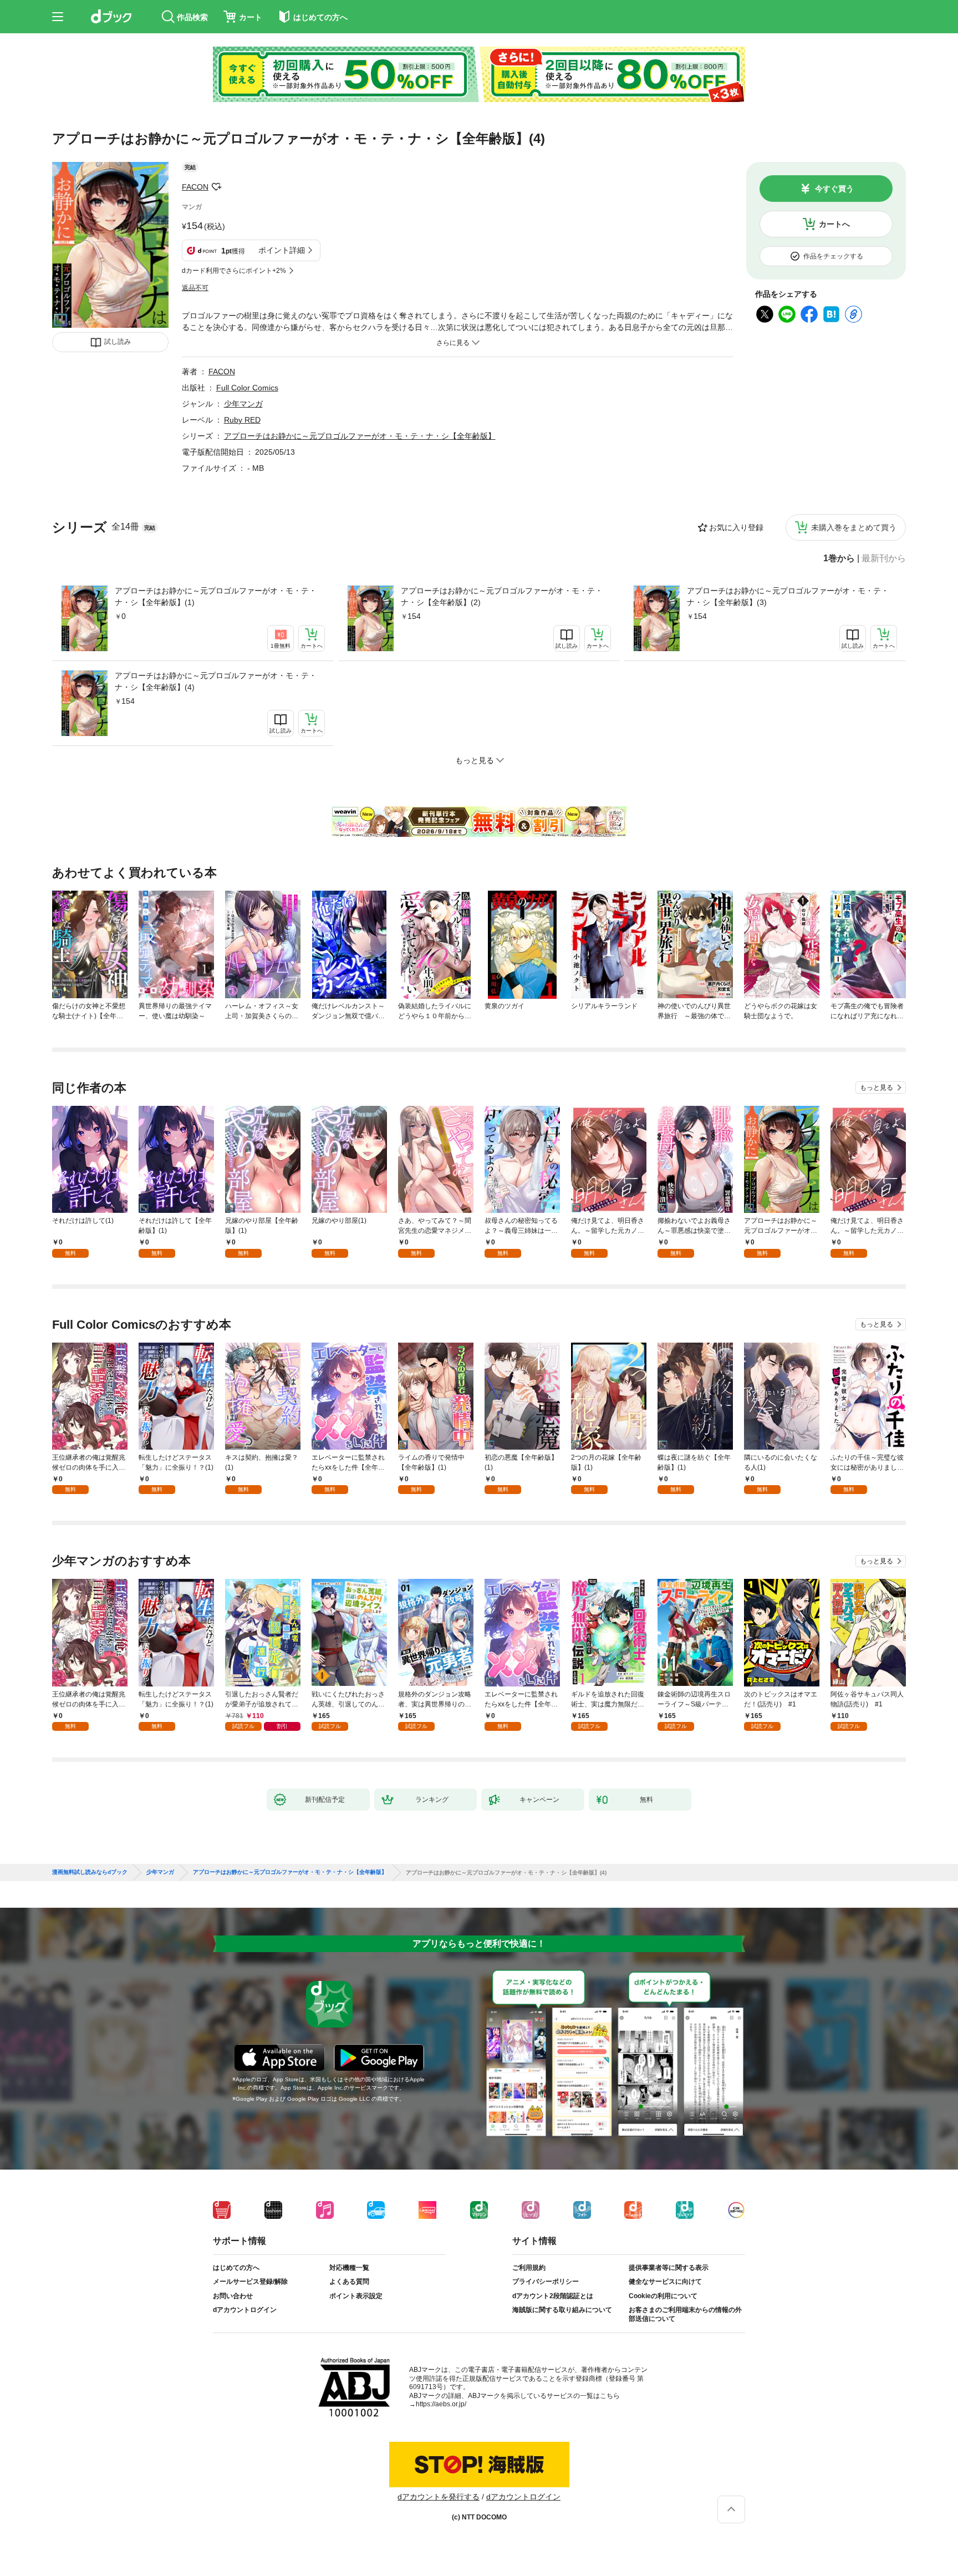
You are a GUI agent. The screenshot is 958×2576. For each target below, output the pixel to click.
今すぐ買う (834, 189)
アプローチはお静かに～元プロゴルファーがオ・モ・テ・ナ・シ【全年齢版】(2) (502, 596)
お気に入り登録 (736, 527)
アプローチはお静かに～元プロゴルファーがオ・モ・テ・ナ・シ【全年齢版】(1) (216, 596)
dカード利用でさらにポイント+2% (234, 271)
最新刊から (884, 558)
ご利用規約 (529, 2268)
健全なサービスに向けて (665, 2282)
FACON (195, 187)
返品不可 (195, 288)
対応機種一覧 (349, 2268)
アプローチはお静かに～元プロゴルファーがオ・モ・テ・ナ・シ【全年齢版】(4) (216, 681)
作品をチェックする (833, 256)
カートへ (834, 224)
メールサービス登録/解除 (250, 2282)
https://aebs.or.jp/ (441, 2404)
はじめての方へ (236, 2268)
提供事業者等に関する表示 (669, 2268)
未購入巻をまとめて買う (854, 527)
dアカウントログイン (245, 2310)
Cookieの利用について (663, 2296)
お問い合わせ (233, 2296)
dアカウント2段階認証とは (553, 2296)
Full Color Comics (247, 388)
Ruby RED (242, 420)
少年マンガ (243, 404)
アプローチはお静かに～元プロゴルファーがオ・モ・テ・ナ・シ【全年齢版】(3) (788, 596)
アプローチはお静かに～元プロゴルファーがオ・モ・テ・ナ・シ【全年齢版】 (360, 436)
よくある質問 (349, 2282)
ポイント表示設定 (356, 2296)
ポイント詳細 (282, 250)
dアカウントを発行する (439, 2497)
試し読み (118, 342)
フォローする (216, 187)
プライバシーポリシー (546, 2282)
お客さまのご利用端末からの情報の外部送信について (685, 2314)
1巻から (839, 558)
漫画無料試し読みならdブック (90, 1872)
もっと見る (877, 1088)
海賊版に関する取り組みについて (562, 2310)
